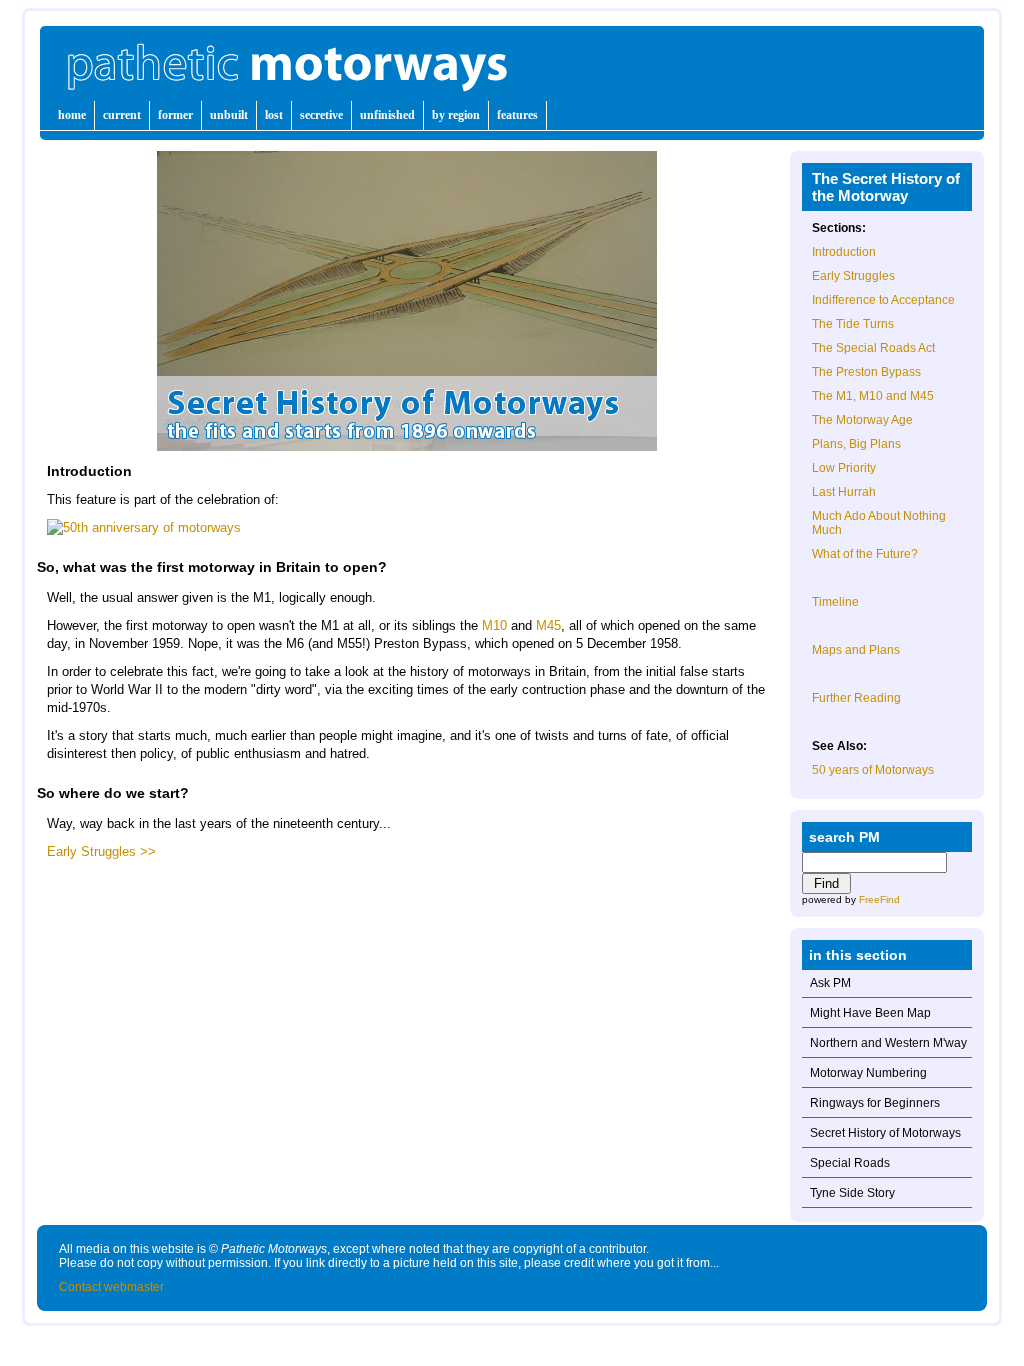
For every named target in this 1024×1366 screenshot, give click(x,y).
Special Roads (850, 1163)
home (72, 115)
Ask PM (830, 983)
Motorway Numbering (868, 1073)
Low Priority (844, 468)
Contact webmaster (111, 1287)
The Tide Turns (853, 324)
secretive (321, 115)
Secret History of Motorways (885, 1133)
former (175, 115)
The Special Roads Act (873, 348)
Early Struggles (853, 276)
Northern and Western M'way (888, 1043)
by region (456, 115)
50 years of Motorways (873, 770)
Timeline (835, 602)
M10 (494, 625)
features (517, 115)
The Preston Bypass (866, 372)
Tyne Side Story (852, 1193)
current (122, 115)
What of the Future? (865, 554)
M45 (548, 625)
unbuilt (229, 115)
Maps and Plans (856, 650)
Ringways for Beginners (875, 1103)
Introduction (844, 252)
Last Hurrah (844, 492)
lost (274, 115)
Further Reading (856, 698)
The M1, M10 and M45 (873, 396)
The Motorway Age (862, 420)
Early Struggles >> (101, 851)
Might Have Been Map (870, 1013)
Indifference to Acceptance (883, 300)
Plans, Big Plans (856, 444)
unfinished (387, 115)
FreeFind (879, 899)
